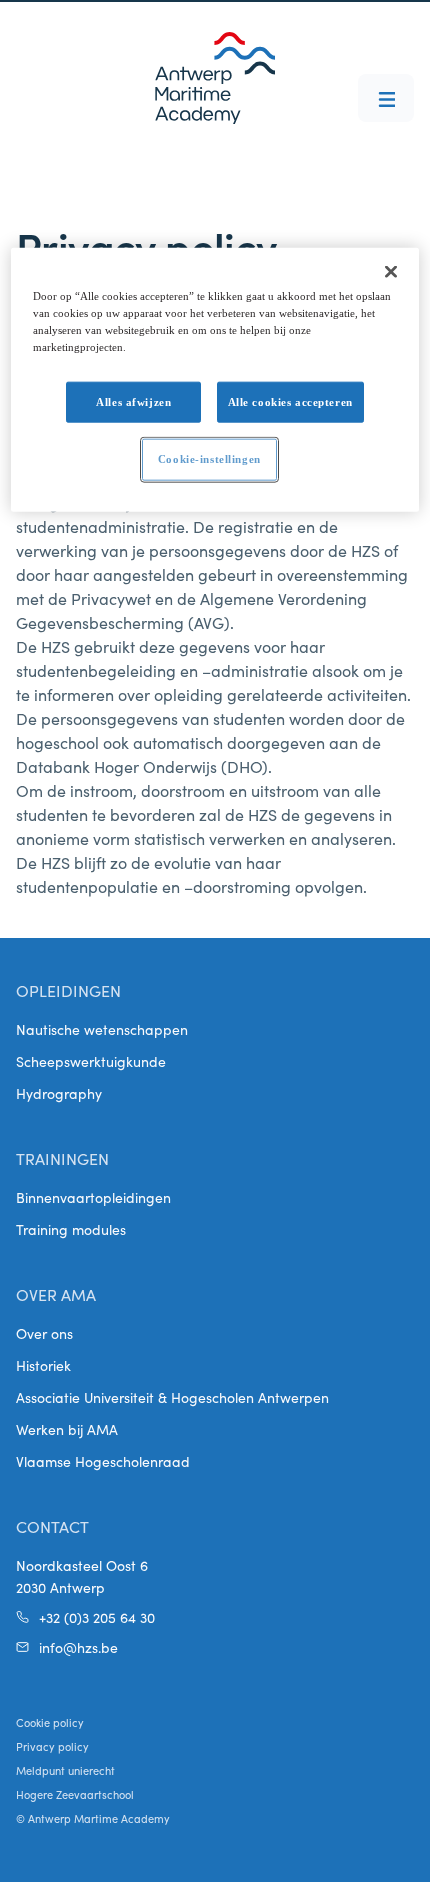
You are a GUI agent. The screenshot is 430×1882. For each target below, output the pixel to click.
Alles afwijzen (133, 401)
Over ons (44, 1333)
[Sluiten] (391, 272)
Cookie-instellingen (209, 459)
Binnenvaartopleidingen (93, 1197)
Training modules (71, 1229)
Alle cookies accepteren (290, 401)
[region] (215, 380)
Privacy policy (52, 1746)
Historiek (43, 1365)
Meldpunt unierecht (65, 1770)
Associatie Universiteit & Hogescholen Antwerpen (172, 1397)
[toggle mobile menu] (386, 98)
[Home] (215, 78)
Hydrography (59, 1093)
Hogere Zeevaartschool (75, 1794)
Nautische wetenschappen (102, 1029)
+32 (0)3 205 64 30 (97, 1617)
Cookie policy (50, 1722)
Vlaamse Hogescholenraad (103, 1461)
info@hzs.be (78, 1647)
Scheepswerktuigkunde (91, 1061)
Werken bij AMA (67, 1429)
